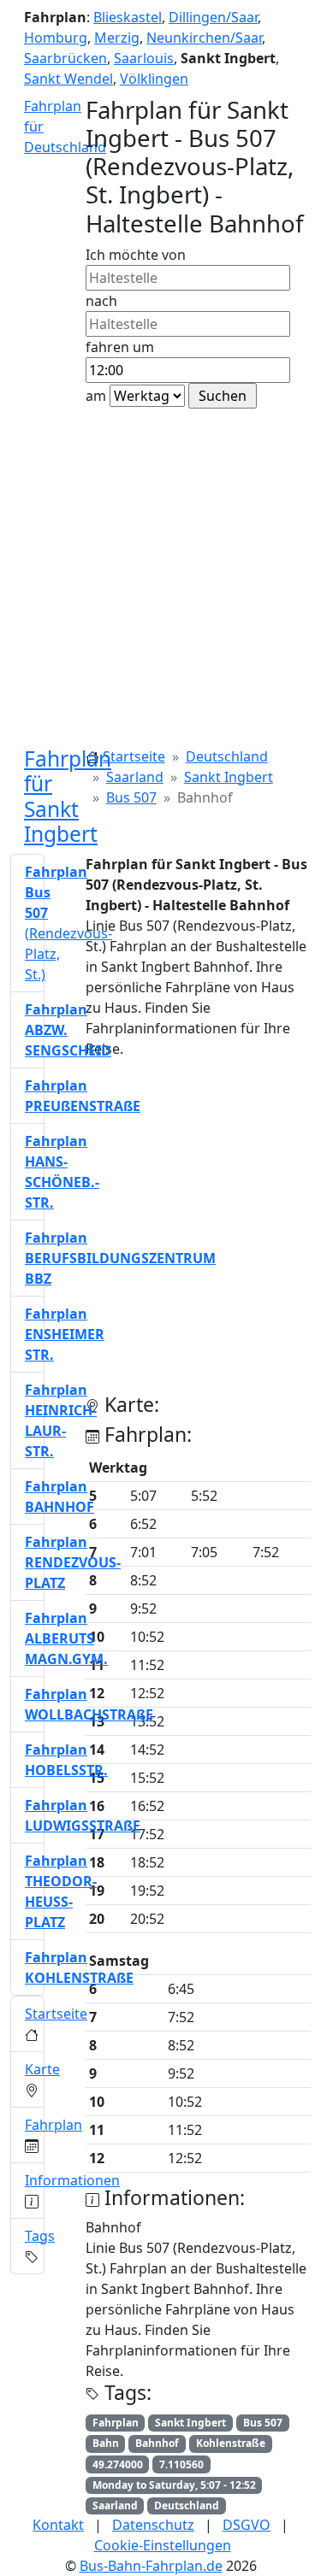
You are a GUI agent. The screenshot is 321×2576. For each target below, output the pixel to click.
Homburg (56, 38)
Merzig (117, 38)
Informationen (72, 2180)
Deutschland (227, 756)
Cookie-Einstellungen (163, 2545)
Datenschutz (153, 2525)
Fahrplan (53, 2125)
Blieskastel (128, 17)
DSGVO (247, 2525)
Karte (42, 2069)
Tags (40, 2236)
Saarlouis (144, 58)
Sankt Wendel (68, 79)
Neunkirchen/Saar (204, 38)
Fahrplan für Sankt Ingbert (68, 796)
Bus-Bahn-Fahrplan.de (151, 2566)
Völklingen (154, 79)
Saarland (135, 777)
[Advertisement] (160, 577)
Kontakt (58, 2525)
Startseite (134, 756)
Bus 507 (131, 797)
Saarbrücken (65, 58)
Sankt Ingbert (229, 777)
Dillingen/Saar (213, 17)
